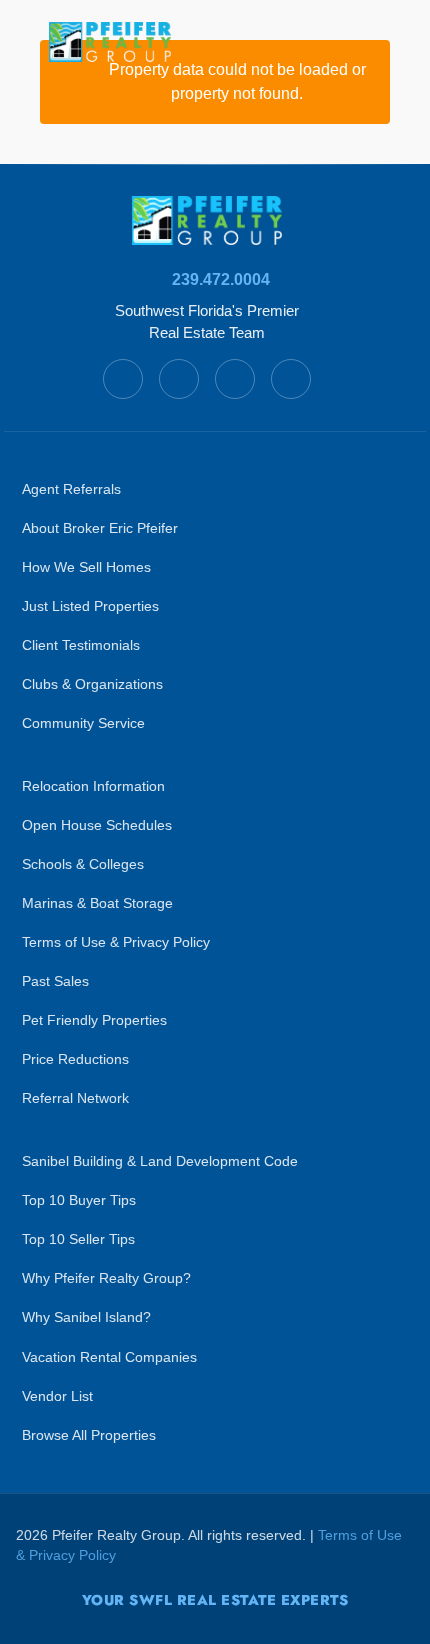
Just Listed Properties (90, 606)
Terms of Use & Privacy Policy (116, 942)
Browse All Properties (89, 1435)
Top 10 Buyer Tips (79, 1200)
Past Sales (55, 981)
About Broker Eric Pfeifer (100, 528)
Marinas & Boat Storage (97, 903)
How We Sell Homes (86, 567)
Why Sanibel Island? (86, 1317)
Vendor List (57, 1396)
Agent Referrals (71, 489)
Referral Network (75, 1098)
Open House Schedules (97, 825)
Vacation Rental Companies (109, 1357)
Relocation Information (93, 786)
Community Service (83, 723)
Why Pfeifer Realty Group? (106, 1278)
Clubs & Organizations (92, 684)
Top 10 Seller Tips (78, 1239)
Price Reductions (75, 1059)
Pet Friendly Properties (94, 1020)
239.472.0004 (221, 279)
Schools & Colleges (83, 864)
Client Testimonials (81, 645)
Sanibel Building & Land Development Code (160, 1161)
